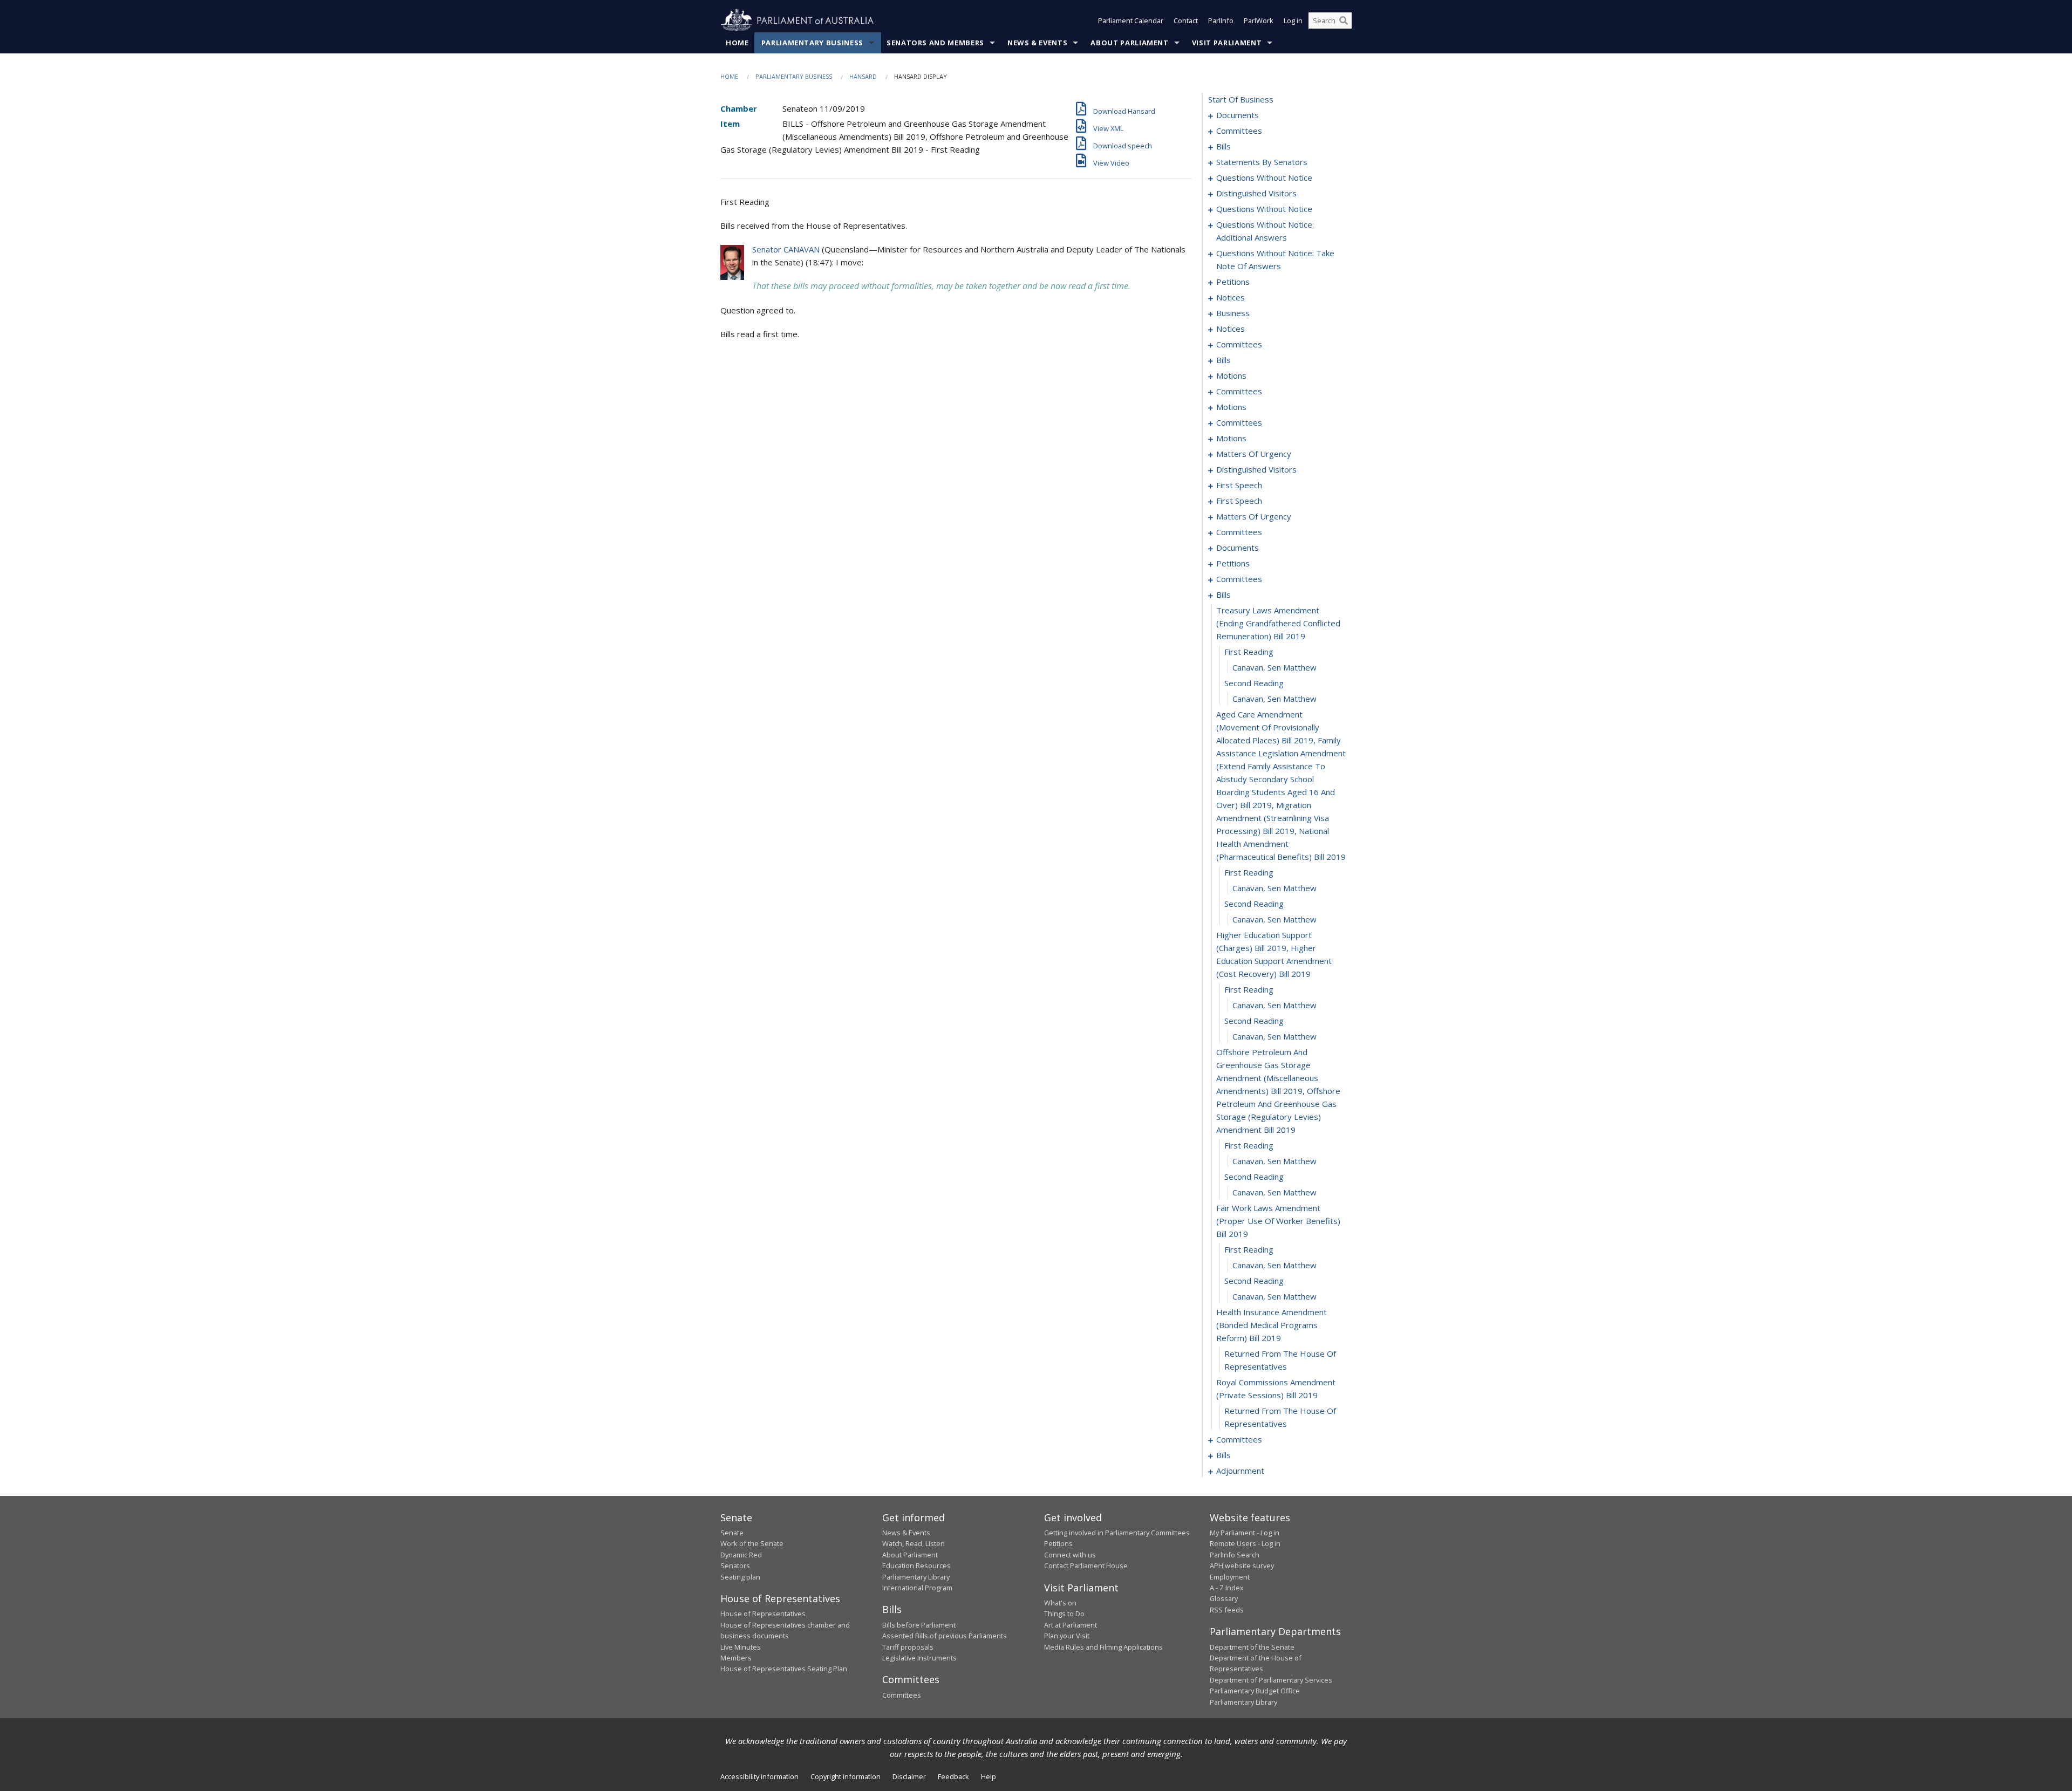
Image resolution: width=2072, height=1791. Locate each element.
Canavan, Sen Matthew (1274, 667)
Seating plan (740, 1577)
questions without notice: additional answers (1265, 231)
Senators (735, 1566)
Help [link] (989, 1776)
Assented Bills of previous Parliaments (945, 1636)
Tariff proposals (908, 1647)
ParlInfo (1221, 20)
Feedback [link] (953, 1776)
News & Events (1037, 43)
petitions (1233, 282)
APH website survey (1242, 1566)
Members (736, 1658)
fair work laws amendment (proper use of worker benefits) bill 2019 (1278, 1221)
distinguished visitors (1256, 193)
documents (1238, 115)
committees (1239, 131)
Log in (1293, 20)
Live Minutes (741, 1647)
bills (1224, 146)
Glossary (1224, 1598)
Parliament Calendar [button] (1131, 20)
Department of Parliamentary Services (1271, 1680)
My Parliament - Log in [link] (1245, 1533)
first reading (1249, 652)
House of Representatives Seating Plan (784, 1669)
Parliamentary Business (812, 43)
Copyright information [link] (846, 1776)
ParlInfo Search (1235, 1555)
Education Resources (916, 1566)
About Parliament (1129, 43)
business (1233, 313)
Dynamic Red (741, 1555)
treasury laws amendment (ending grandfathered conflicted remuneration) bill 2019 (1278, 623)
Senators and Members (935, 43)
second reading (1254, 683)
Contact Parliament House (1086, 1566)
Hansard (863, 76)
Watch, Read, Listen (914, 1543)
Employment (1230, 1577)
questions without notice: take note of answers (1275, 259)
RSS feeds (1227, 1610)
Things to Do (1064, 1614)
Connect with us (1070, 1555)
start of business (1241, 99)
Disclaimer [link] (909, 1776)
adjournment (1240, 1471)
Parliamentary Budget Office (1255, 1691)
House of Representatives (763, 1614)
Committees (902, 1695)
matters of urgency (1254, 454)
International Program (917, 1588)
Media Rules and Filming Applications (1103, 1647)
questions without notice (1264, 177)
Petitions (1058, 1543)
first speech (1239, 485)
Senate (732, 1533)
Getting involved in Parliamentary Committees (1117, 1533)
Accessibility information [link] (759, 1776)
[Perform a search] (1344, 20)
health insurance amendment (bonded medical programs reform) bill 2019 (1272, 1325)
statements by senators (1262, 162)
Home (737, 43)
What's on (1060, 1603)
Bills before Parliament (919, 1625)
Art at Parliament (1071, 1625)
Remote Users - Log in (1245, 1543)
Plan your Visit (1067, 1636)
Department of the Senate (1252, 1647)
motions (1231, 375)
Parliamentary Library (916, 1577)
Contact (1186, 20)
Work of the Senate (752, 1543)
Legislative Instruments (919, 1658)
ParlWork (1259, 20)
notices (1231, 297)
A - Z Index (1227, 1588)
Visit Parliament (1227, 43)
